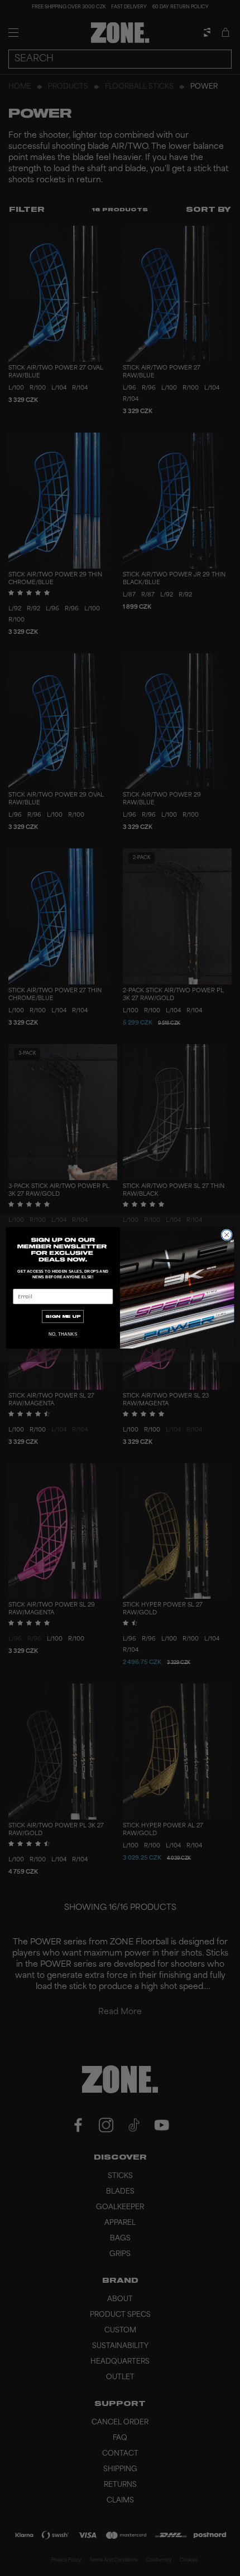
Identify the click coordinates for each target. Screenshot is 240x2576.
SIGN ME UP (63, 1316)
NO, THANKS (63, 1334)
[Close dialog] (227, 1235)
